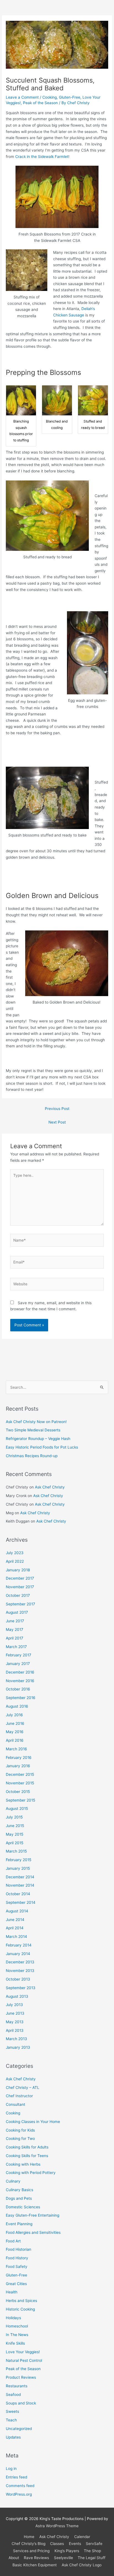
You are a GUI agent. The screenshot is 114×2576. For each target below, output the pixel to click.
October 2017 (18, 1595)
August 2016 (17, 1706)
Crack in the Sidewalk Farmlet (42, 157)
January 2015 (18, 1868)
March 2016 (16, 1749)
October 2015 (18, 1792)
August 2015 (17, 1808)
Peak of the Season (40, 103)
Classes (57, 2544)
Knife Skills (15, 2343)
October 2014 (18, 1894)
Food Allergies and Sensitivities (33, 2232)
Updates (13, 2437)
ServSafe (94, 2544)
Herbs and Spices (21, 2301)
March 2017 (16, 1647)
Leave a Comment (22, 97)
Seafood (13, 2395)
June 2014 (15, 1920)
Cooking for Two (20, 2138)
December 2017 (20, 1578)
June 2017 (15, 1621)
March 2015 (16, 1851)
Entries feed (16, 2477)
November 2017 (20, 1587)
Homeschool (17, 2326)
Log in (11, 2468)
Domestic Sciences (23, 2207)
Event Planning (19, 2224)
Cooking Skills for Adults (27, 2147)
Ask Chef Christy (50, 1487)
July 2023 (15, 1553)
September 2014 (21, 1902)
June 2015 (15, 1826)
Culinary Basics (20, 2190)
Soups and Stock (21, 2403)
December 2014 (20, 1877)
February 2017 (19, 1655)
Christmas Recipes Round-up (32, 1456)
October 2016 (18, 1689)
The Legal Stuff (92, 2558)
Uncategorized (19, 2429)
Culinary (13, 2181)
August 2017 (17, 1612)
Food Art (13, 2241)
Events (75, 2544)
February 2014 (19, 1945)
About (14, 2558)
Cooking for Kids (20, 2130)
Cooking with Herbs (23, 2164)
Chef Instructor (19, 2096)
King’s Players (67, 2551)
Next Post (57, 1122)
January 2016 (18, 1766)
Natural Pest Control (24, 2360)
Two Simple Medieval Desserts (33, 1430)
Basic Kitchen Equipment (35, 2565)
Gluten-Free (70, 97)
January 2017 (18, 1664)
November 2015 (20, 1783)
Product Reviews (21, 2377)
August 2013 (17, 1996)
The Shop (92, 2551)
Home (29, 2537)
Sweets (12, 2411)
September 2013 (21, 1988)
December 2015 (20, 1774)
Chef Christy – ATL (23, 2088)
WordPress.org (19, 2494)
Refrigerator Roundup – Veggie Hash (38, 1439)
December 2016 (20, 1672)
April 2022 (15, 1561)
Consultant (15, 2104)
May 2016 (15, 1732)
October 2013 (18, 1979)
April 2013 (15, 2030)
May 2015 (15, 1834)
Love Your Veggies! (23, 2352)
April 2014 (15, 1928)
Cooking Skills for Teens (27, 2156)
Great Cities (16, 2284)
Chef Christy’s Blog (28, 2544)
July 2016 (14, 1715)
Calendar (82, 2537)
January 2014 (18, 1954)
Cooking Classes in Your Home (33, 2122)
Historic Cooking (20, 2309)
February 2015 (19, 1860)
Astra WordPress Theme (57, 2526)
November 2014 (20, 1885)
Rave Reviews (36, 2558)
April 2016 (15, 1740)
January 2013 (18, 2047)
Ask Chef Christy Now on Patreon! (36, 1422)
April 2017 (15, 1638)
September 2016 (21, 1698)
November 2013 (20, 1971)
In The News (17, 2335)
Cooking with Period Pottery (31, 2173)
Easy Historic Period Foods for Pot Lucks (42, 1447)
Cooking (50, 97)
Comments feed (20, 2486)
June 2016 (15, 1723)
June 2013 (15, 2013)
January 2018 (18, 1570)
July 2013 (14, 2005)
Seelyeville (64, 2558)
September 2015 (20, 1800)
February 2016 (19, 1758)
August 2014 (17, 1911)
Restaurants (17, 2386)
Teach (11, 2420)
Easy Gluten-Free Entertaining (33, 2215)
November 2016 (20, 1681)
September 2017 (20, 1604)
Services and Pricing (31, 2551)
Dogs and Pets (19, 2198)
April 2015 (15, 1843)
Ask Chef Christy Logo (82, 2565)
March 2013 (16, 2039)
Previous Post (57, 1109)
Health (12, 2292)
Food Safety (17, 2267)
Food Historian (19, 2249)
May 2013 (15, 2022)
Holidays (13, 2318)
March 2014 (16, 1937)
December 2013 (20, 1962)
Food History (17, 2258)
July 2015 (14, 1817)
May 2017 (15, 1629)
